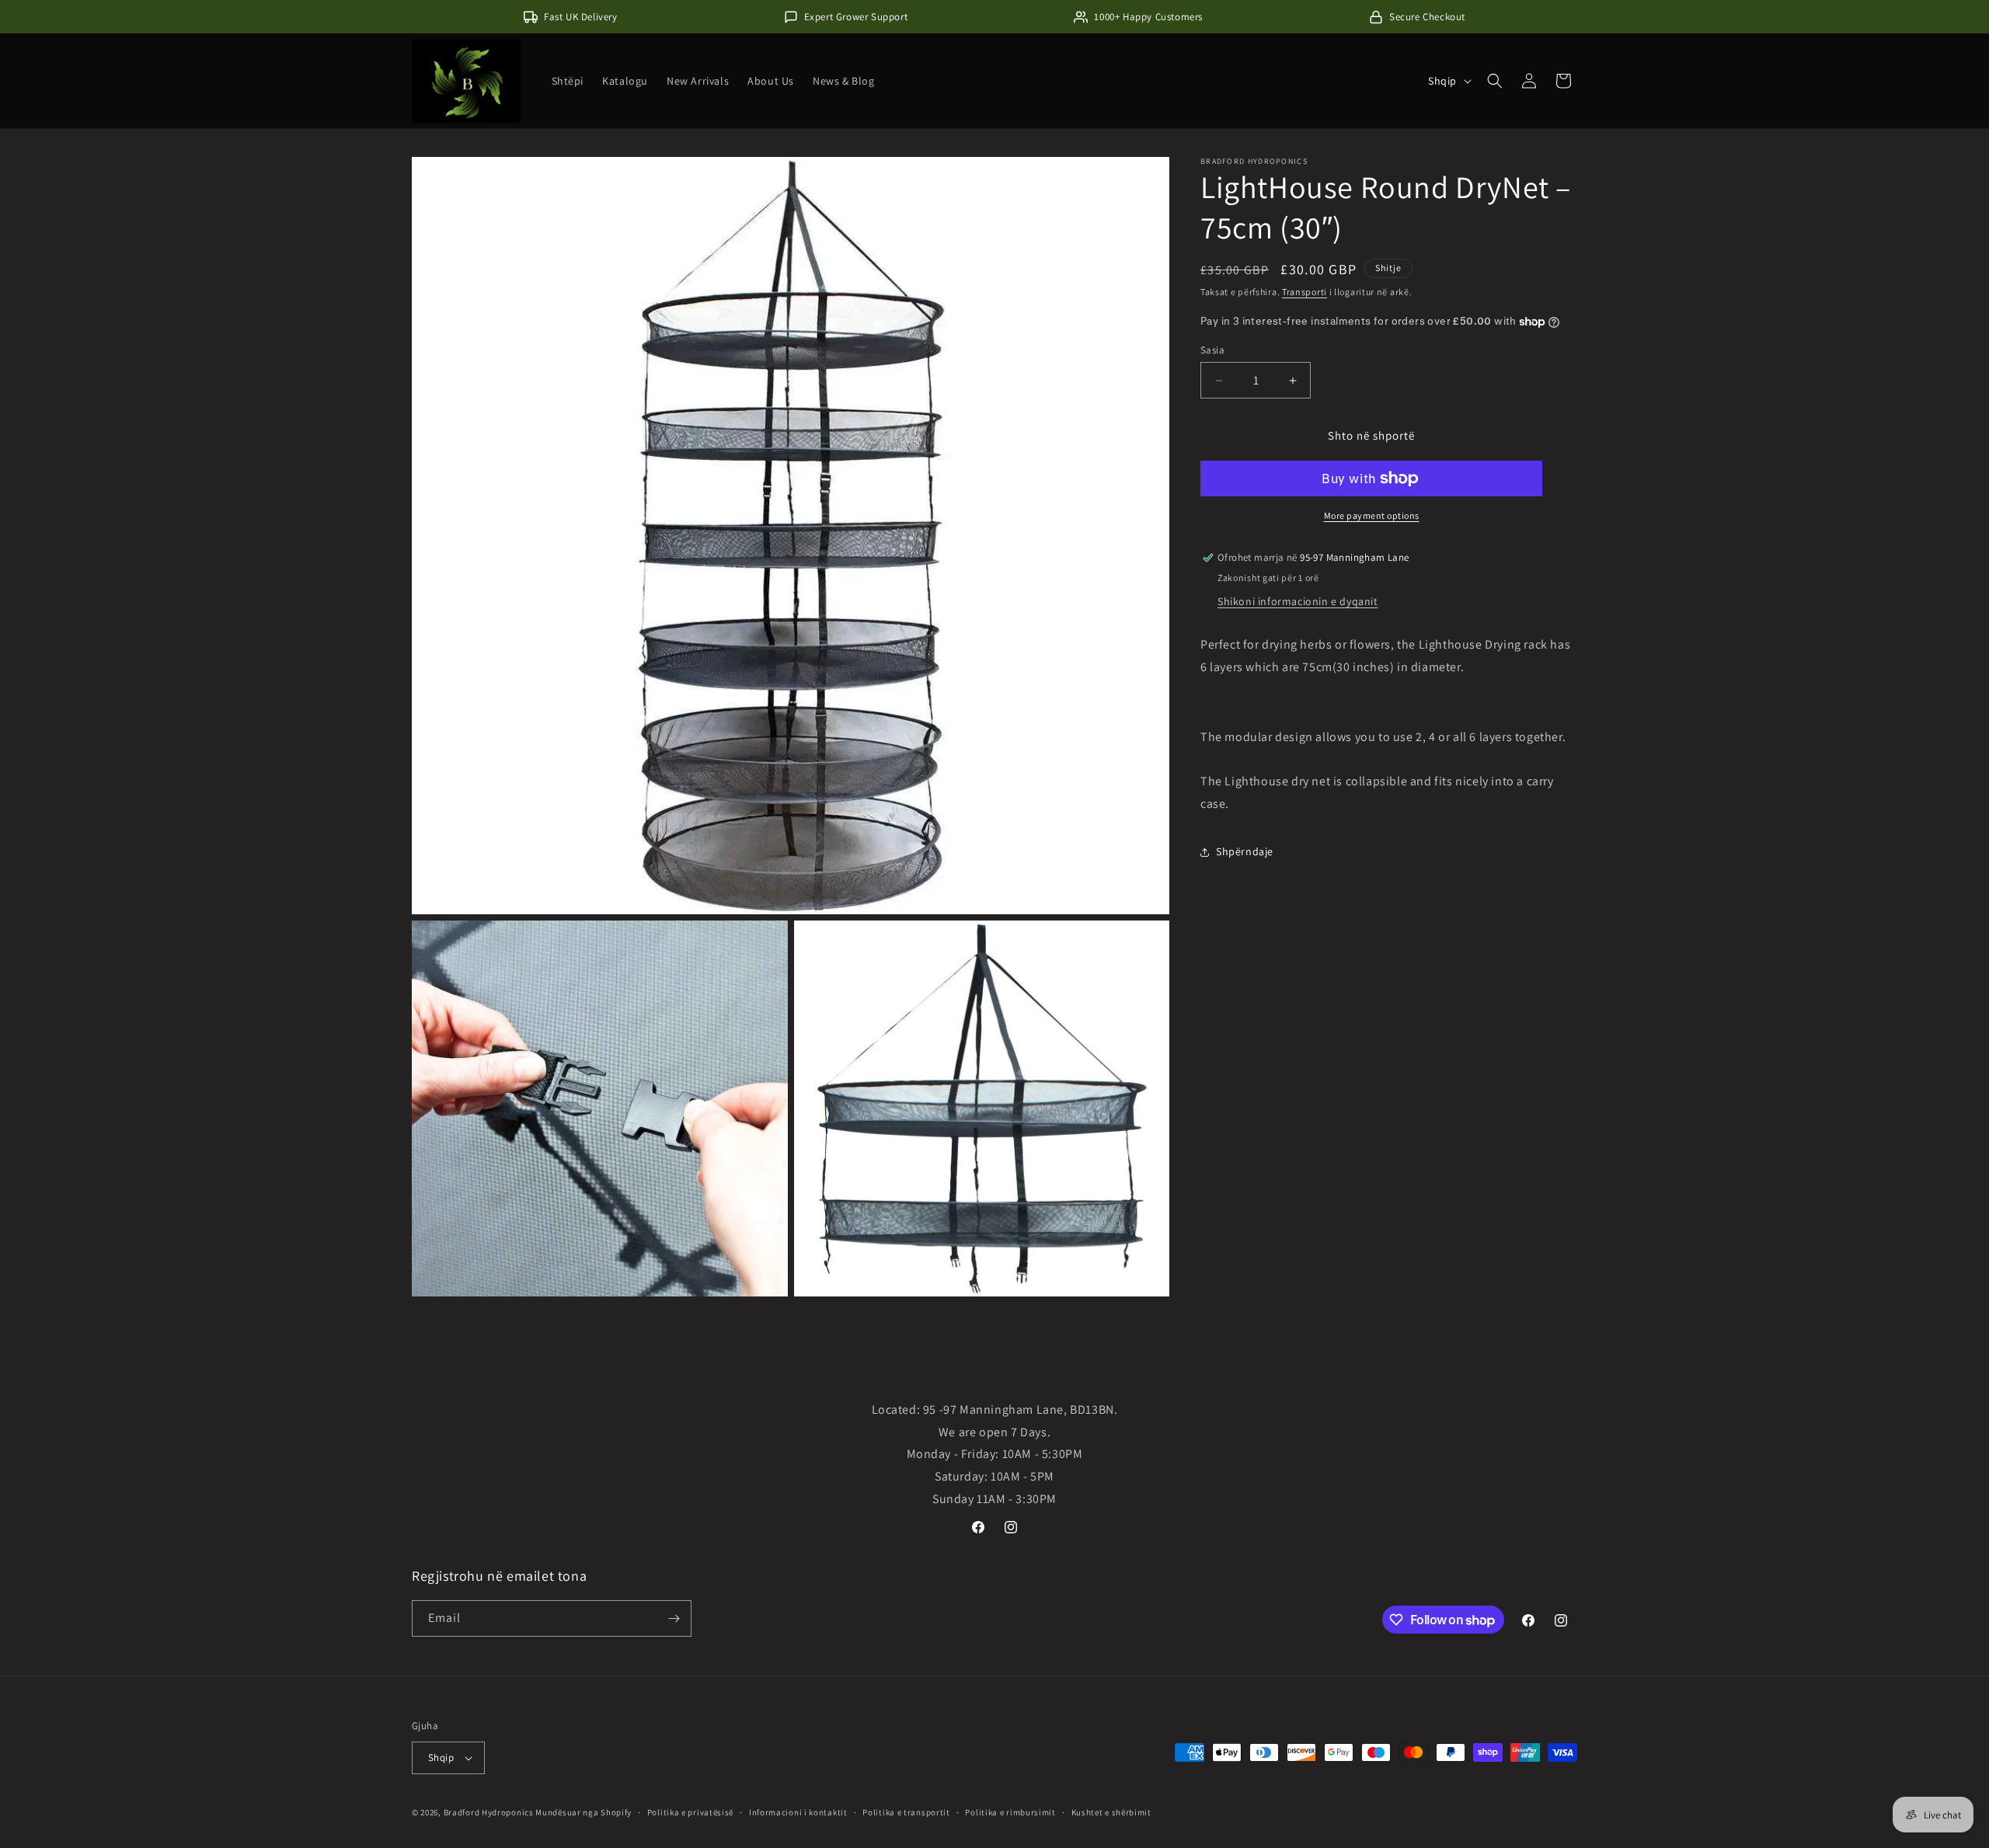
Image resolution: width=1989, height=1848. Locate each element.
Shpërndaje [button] (1245, 851)
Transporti (1305, 292)
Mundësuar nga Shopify (583, 1812)
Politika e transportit (906, 1812)
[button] (1495, 81)
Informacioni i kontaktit (798, 1812)
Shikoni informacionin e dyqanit (1298, 601)
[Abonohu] (674, 1618)
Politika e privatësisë (690, 1812)
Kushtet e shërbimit (1111, 1812)
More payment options (1372, 515)
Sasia (1212, 350)
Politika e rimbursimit (1010, 1812)
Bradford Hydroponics (489, 1812)
